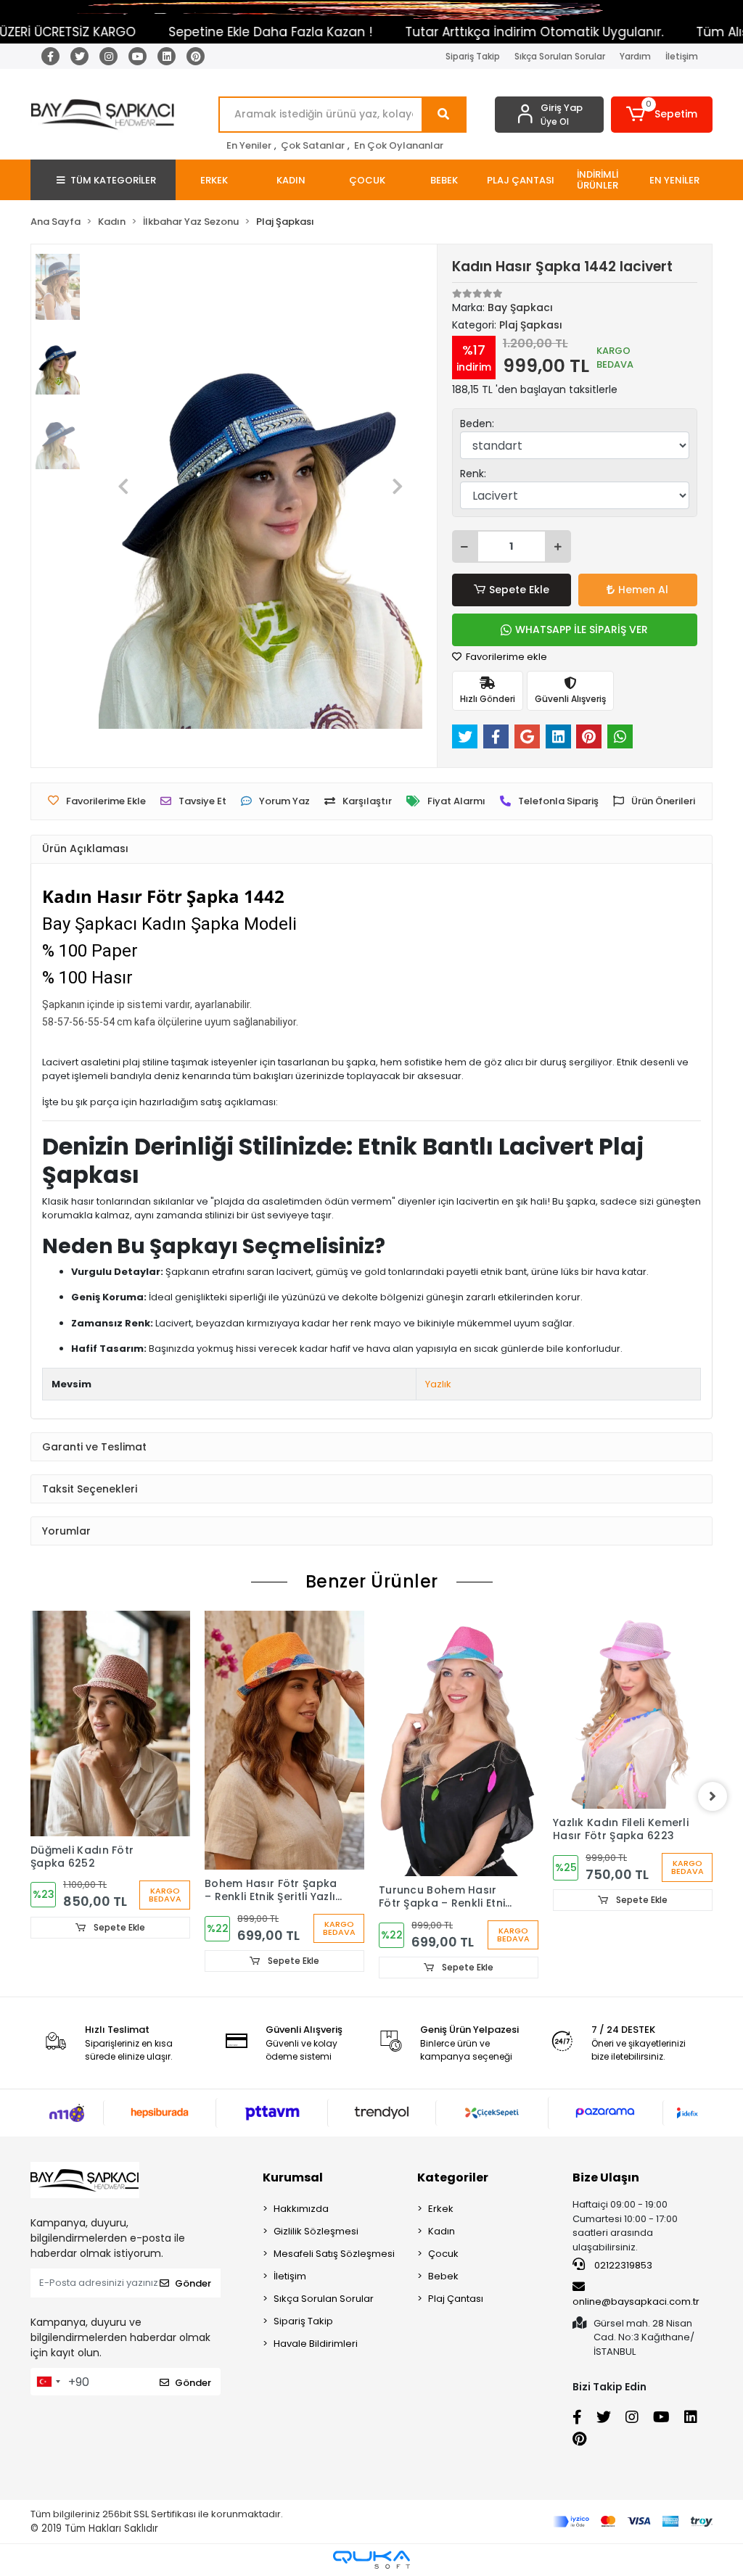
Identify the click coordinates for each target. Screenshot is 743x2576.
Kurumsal (293, 2177)
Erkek (441, 2209)
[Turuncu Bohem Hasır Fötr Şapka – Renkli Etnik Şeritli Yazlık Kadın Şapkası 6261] (459, 1743)
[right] (713, 1796)
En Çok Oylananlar (399, 145)
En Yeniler (249, 145)
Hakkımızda (301, 2209)
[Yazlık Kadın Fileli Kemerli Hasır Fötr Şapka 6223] (633, 1710)
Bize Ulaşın (606, 2177)
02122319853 (622, 2265)
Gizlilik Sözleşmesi (316, 2231)
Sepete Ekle (519, 590)
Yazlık (438, 1384)
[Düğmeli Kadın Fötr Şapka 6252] (110, 1723)
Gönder (193, 2283)
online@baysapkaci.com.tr (636, 2302)
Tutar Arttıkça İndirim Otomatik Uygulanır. (490, 32)
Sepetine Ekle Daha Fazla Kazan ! (226, 32)
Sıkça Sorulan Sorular (560, 56)
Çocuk (443, 2254)
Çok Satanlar (313, 145)
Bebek (443, 2276)
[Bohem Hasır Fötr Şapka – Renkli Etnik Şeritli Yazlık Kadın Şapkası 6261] (284, 1740)
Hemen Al (643, 590)
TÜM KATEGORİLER (113, 180)
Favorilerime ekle (505, 657)
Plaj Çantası (456, 2299)
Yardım (635, 56)
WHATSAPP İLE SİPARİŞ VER (582, 629)
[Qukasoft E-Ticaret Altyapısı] (371, 2560)
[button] (662, 115)
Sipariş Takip (473, 56)
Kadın (442, 2231)
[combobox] (48, 2382)
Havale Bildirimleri (316, 2344)
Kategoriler (453, 2177)
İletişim (682, 56)
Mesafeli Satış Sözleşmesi (334, 2254)
